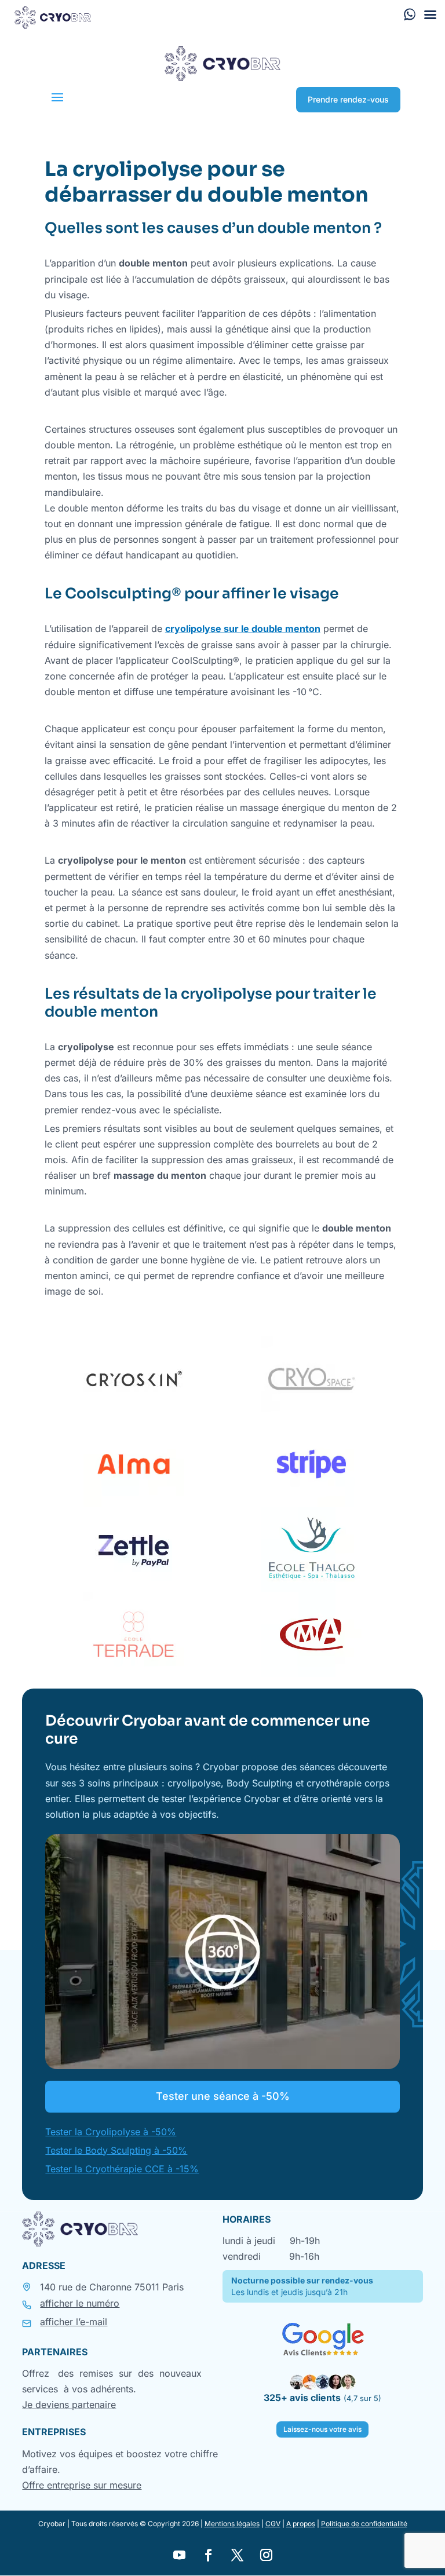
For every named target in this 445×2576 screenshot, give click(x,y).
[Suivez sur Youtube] (179, 2555)
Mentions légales (232, 2524)
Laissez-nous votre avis (322, 2429)
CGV (273, 2524)
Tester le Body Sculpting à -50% (116, 2150)
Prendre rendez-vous (348, 99)
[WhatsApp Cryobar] (410, 14)
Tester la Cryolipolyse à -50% (111, 2132)
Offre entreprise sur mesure (82, 2485)
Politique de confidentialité (364, 2524)
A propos (301, 2524)
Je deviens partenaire (69, 2405)
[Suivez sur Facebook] (208, 2555)
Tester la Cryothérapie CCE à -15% (122, 2169)
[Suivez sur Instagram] (266, 2555)
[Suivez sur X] (237, 2555)
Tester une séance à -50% (223, 2096)
